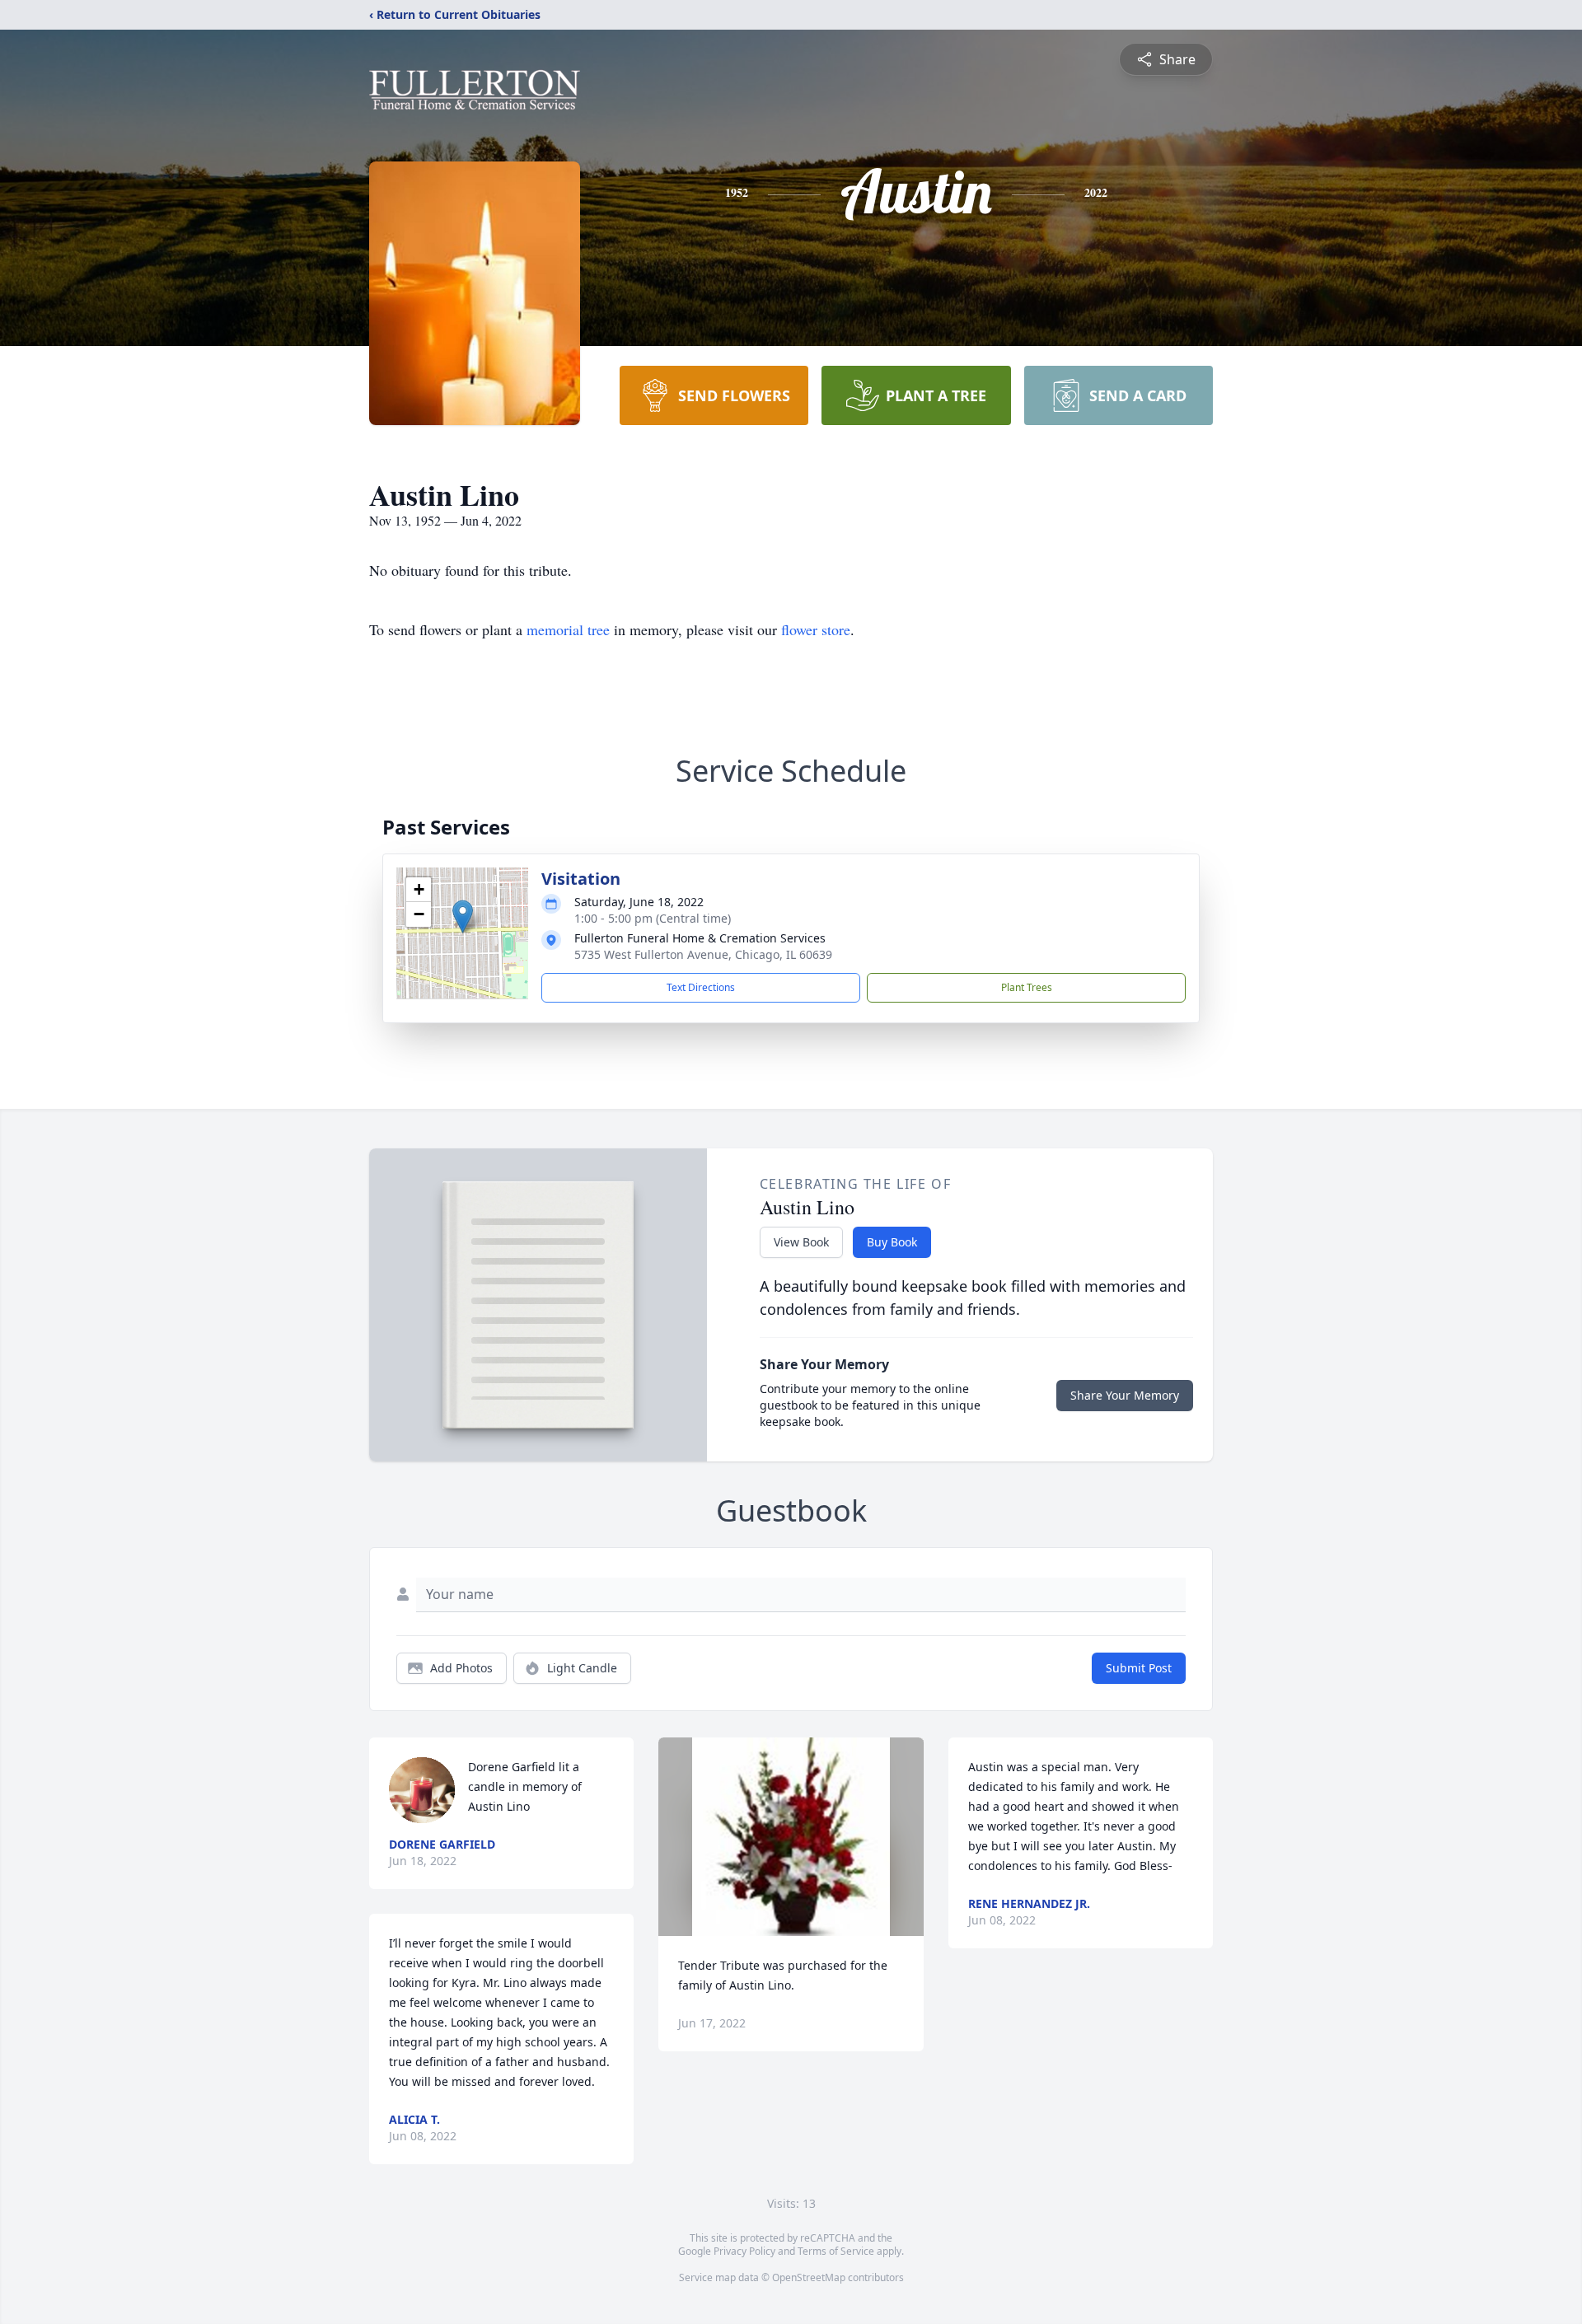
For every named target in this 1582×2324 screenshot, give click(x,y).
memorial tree (568, 629)
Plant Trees (1027, 987)
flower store (816, 629)
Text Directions (701, 987)
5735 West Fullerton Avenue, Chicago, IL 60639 (703, 954)
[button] (463, 917)
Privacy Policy (744, 2251)
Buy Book (892, 1242)
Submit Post (1139, 1668)
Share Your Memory (1125, 1395)
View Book (801, 1242)
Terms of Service (836, 2251)
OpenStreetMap (809, 2277)
